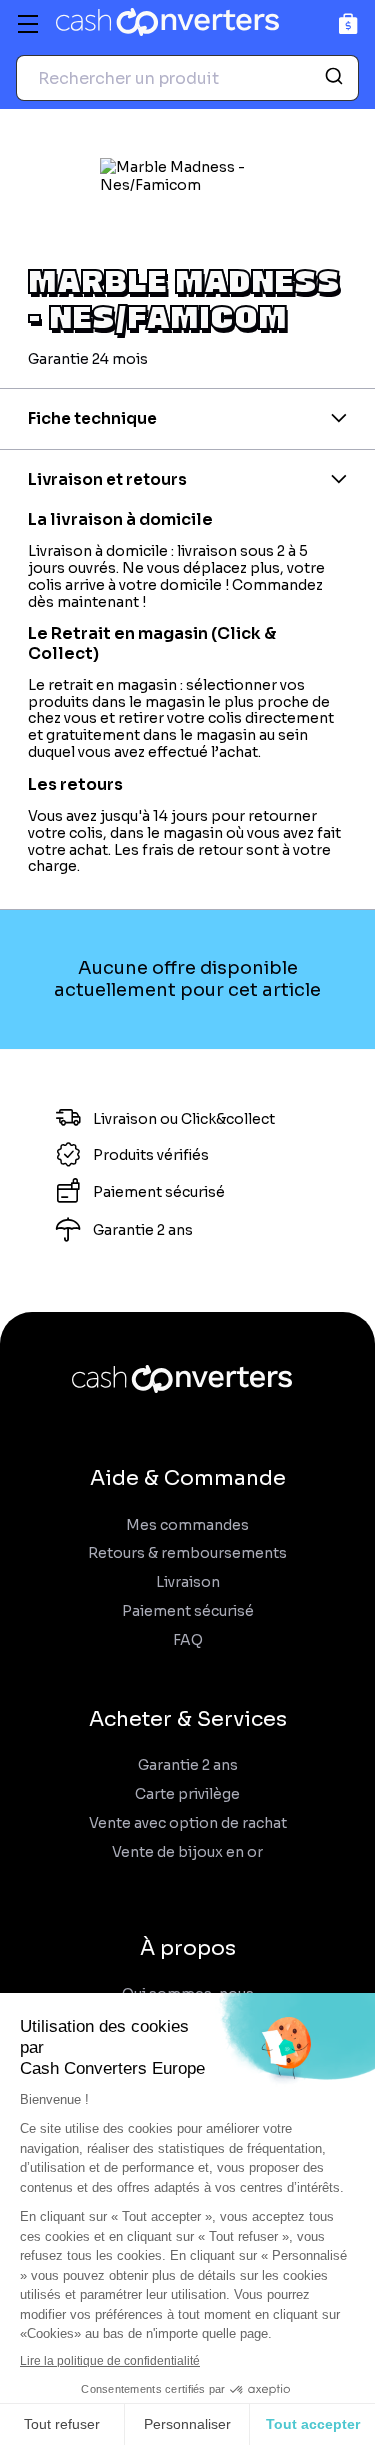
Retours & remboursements (187, 1553)
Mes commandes (187, 1525)
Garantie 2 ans (188, 1765)
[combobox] (187, 78)
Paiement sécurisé (188, 1611)
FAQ (188, 1640)
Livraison (188, 1582)
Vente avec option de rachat (188, 1823)
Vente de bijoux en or (187, 1852)
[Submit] (336, 78)
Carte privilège (187, 1794)
